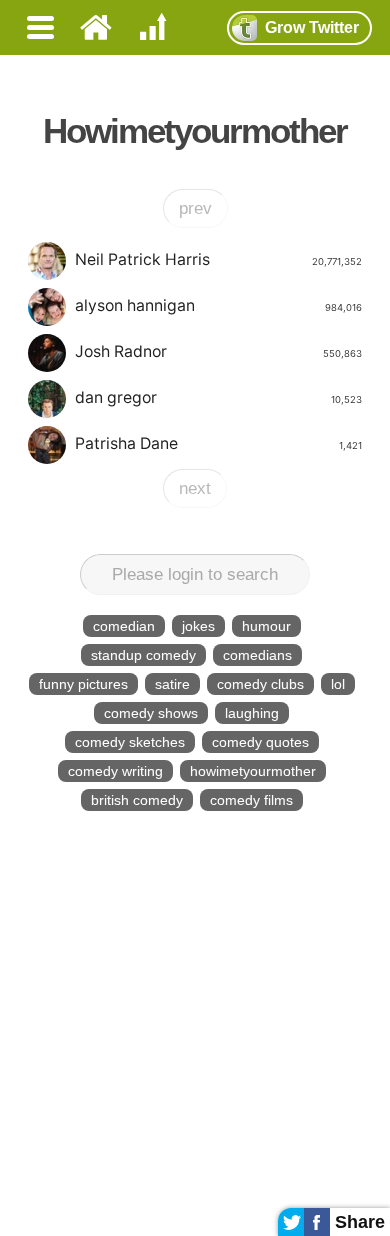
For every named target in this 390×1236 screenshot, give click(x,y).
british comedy (137, 800)
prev (195, 208)
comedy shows (151, 713)
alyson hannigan (218, 305)
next (195, 488)
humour (266, 626)
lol (338, 684)
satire (172, 684)
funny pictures (83, 684)
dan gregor (218, 397)
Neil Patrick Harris (218, 259)
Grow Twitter (312, 27)
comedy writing (115, 771)
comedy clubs (260, 684)
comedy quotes (260, 742)
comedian (124, 626)
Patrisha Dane (218, 443)
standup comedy (143, 655)
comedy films (251, 800)
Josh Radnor (218, 351)
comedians (257, 655)
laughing (252, 713)
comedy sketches (130, 742)
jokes (198, 626)
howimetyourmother (253, 771)
